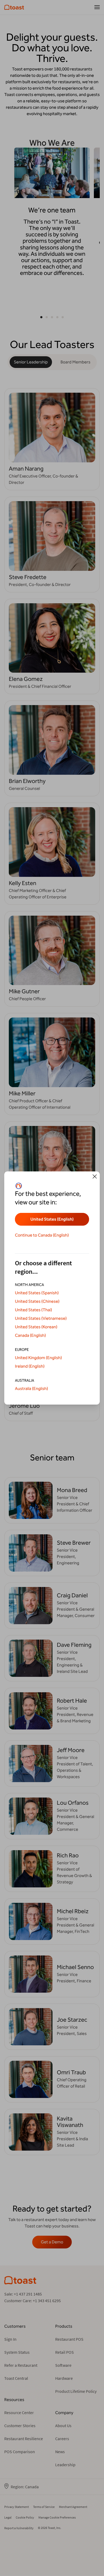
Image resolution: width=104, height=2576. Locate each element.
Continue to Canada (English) (42, 1235)
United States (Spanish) (37, 1293)
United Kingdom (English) (38, 1358)
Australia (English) (31, 1388)
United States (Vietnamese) (41, 1318)
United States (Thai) (33, 1310)
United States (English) (52, 1219)
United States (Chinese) (37, 1301)
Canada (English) (30, 1335)
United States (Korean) (36, 1327)
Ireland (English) (30, 1366)
